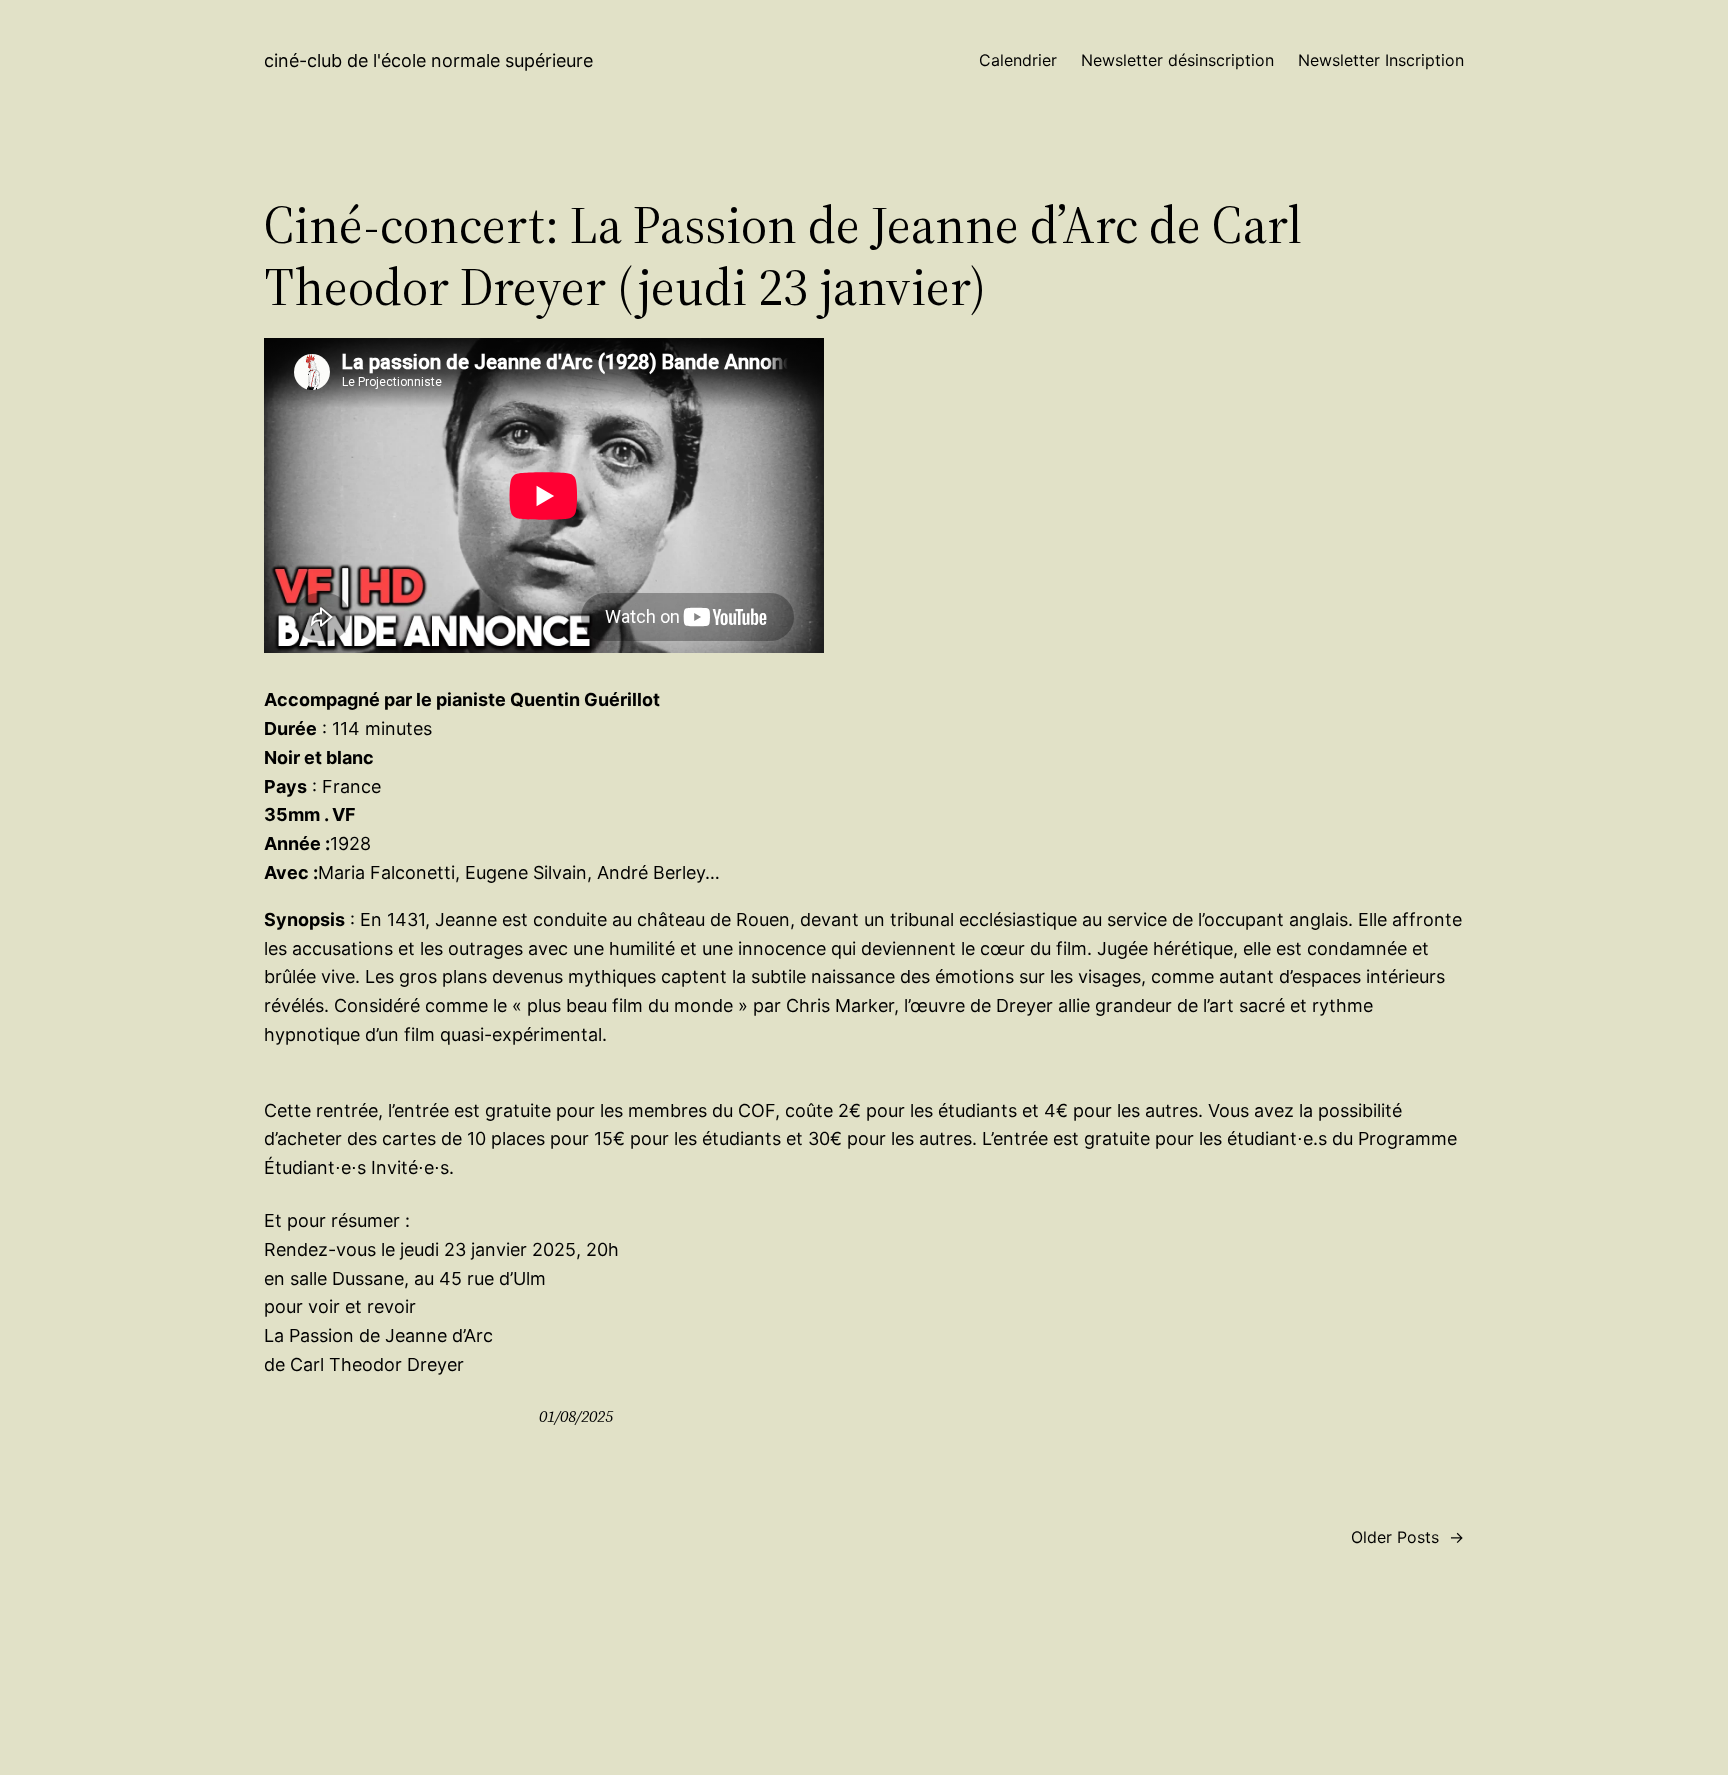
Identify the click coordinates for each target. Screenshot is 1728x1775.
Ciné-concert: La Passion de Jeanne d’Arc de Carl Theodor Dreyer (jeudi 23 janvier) (783, 256)
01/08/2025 (576, 1416)
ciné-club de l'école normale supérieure (428, 60)
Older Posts (1407, 1537)
